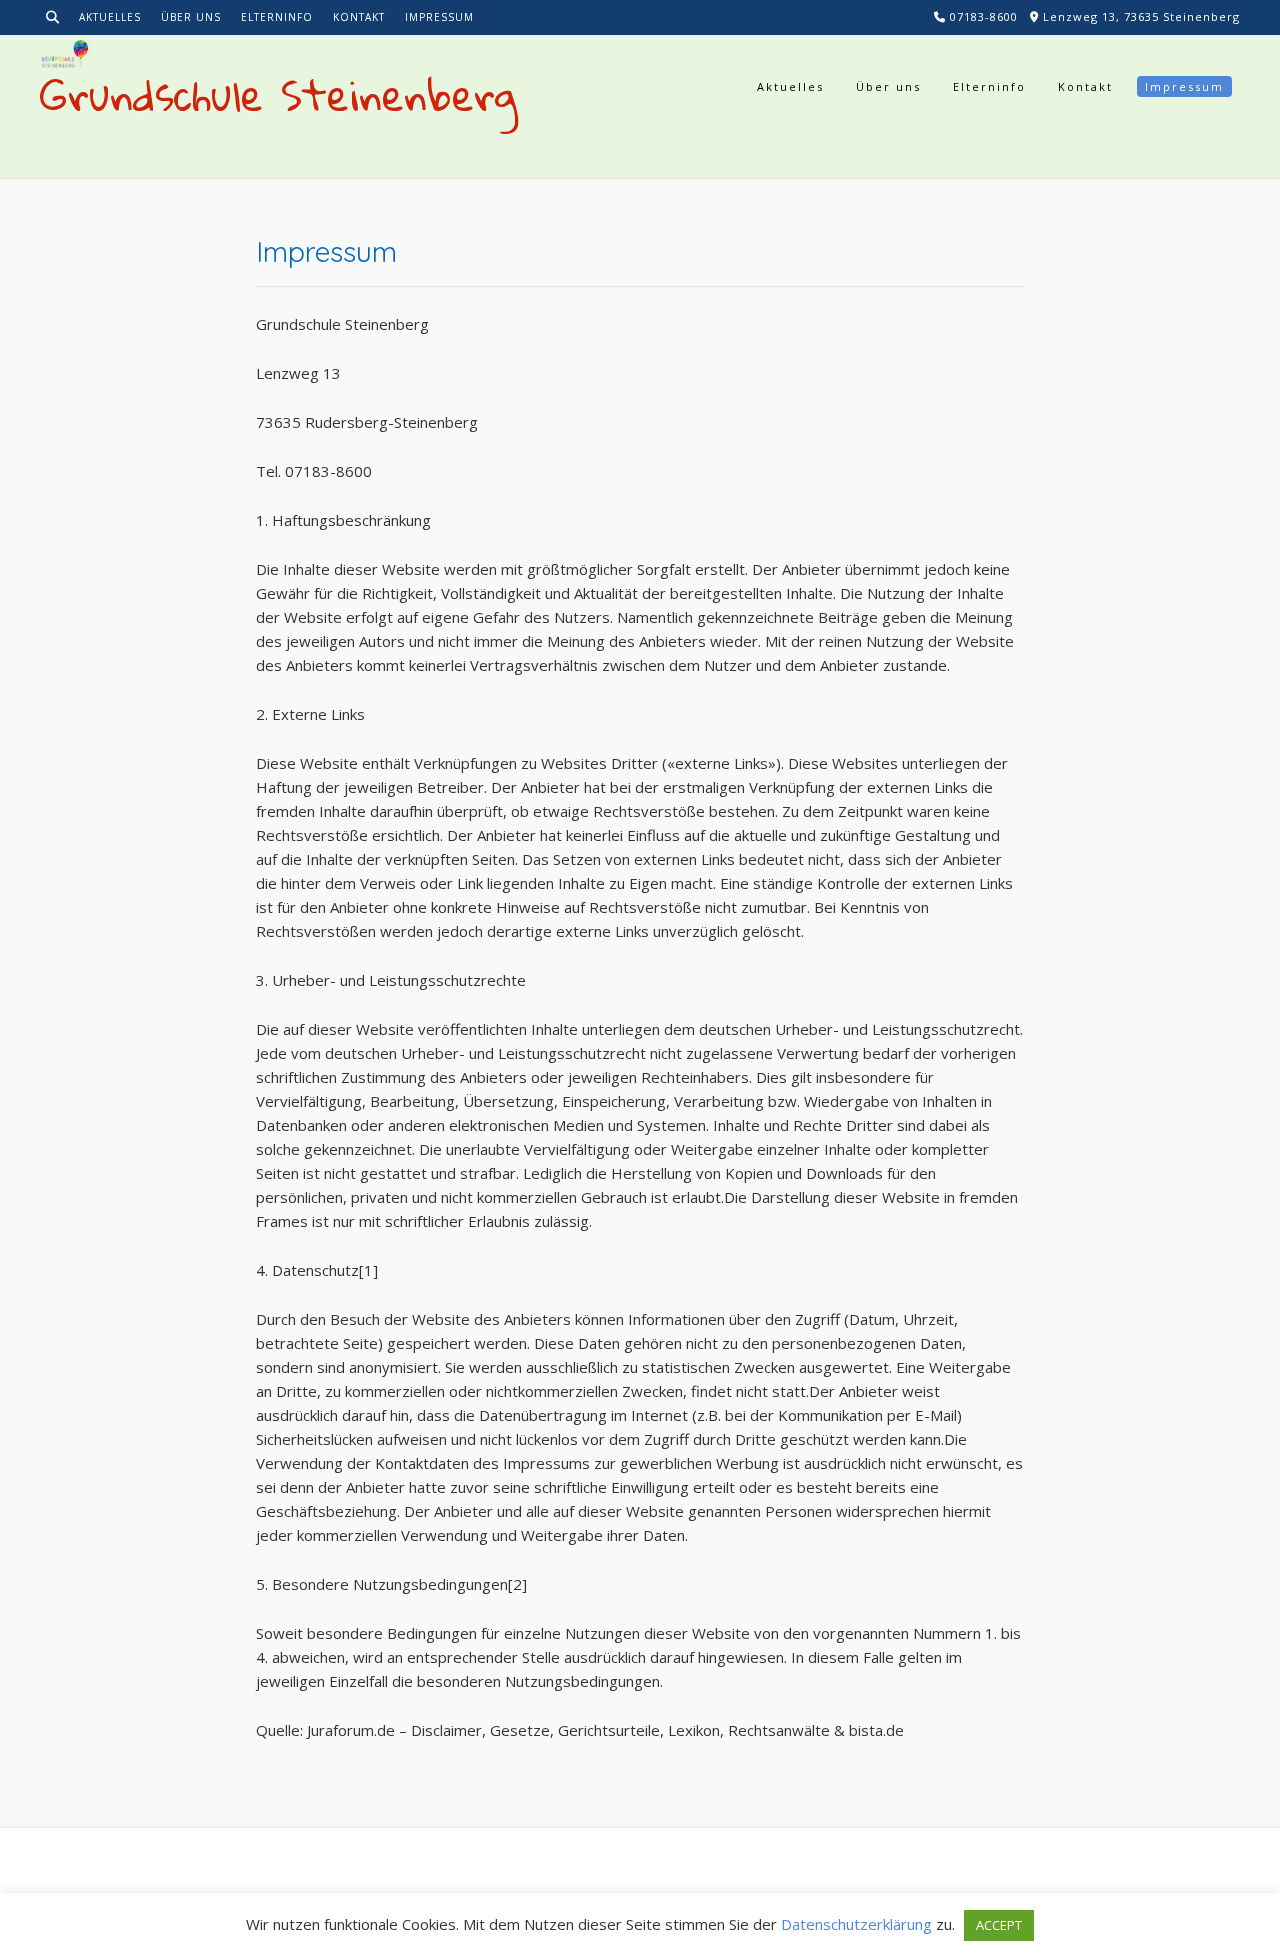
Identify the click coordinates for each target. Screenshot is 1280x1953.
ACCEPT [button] (999, 1925)
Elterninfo (277, 17)
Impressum (439, 17)
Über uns (191, 17)
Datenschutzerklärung (856, 1924)
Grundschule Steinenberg (279, 95)
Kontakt (359, 17)
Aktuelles (110, 17)
